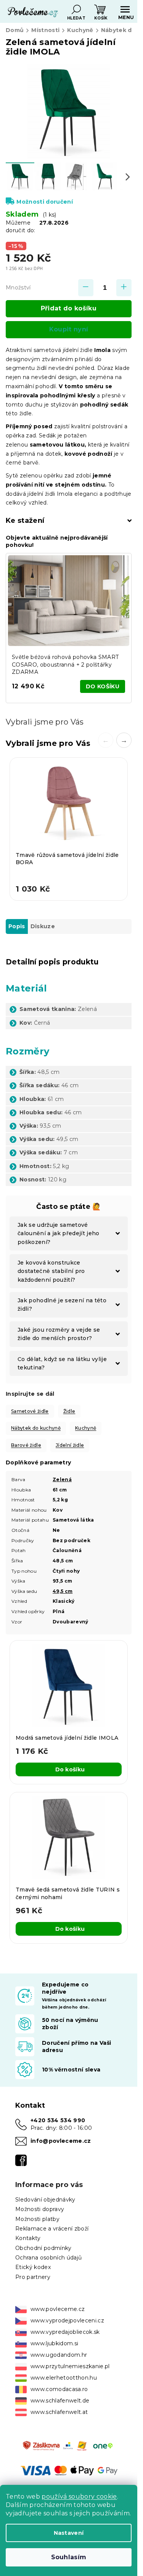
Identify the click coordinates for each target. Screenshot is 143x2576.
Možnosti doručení (45, 202)
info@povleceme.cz (61, 2141)
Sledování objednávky (45, 2200)
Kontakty (28, 2238)
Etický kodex (33, 2267)
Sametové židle (30, 1411)
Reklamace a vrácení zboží (52, 2229)
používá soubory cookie (79, 2496)
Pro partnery (33, 2277)
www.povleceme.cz (58, 2309)
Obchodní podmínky (43, 2248)
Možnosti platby (37, 2219)
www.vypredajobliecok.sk (65, 2332)
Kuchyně (86, 1428)
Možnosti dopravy (40, 2209)
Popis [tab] (17, 926)
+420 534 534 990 (58, 2120)
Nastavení (69, 2533)
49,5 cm (63, 1591)
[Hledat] (76, 10)
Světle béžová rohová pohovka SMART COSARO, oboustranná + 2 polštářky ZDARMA (65, 664)
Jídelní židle (70, 1445)
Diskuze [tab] (43, 926)
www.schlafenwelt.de (60, 2401)
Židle (69, 1411)
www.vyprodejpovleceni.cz (67, 2320)
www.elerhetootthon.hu (64, 2378)
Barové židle (26, 1445)
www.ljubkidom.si (54, 2343)
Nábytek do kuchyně (36, 1428)
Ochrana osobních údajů (48, 2258)
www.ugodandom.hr (59, 2355)
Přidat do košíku (69, 308)
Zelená (62, 1479)
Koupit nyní (69, 329)
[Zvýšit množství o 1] (124, 288)
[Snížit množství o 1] (86, 288)
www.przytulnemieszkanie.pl (70, 2366)
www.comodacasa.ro (59, 2389)
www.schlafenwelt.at (59, 2412)
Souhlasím (69, 2557)
